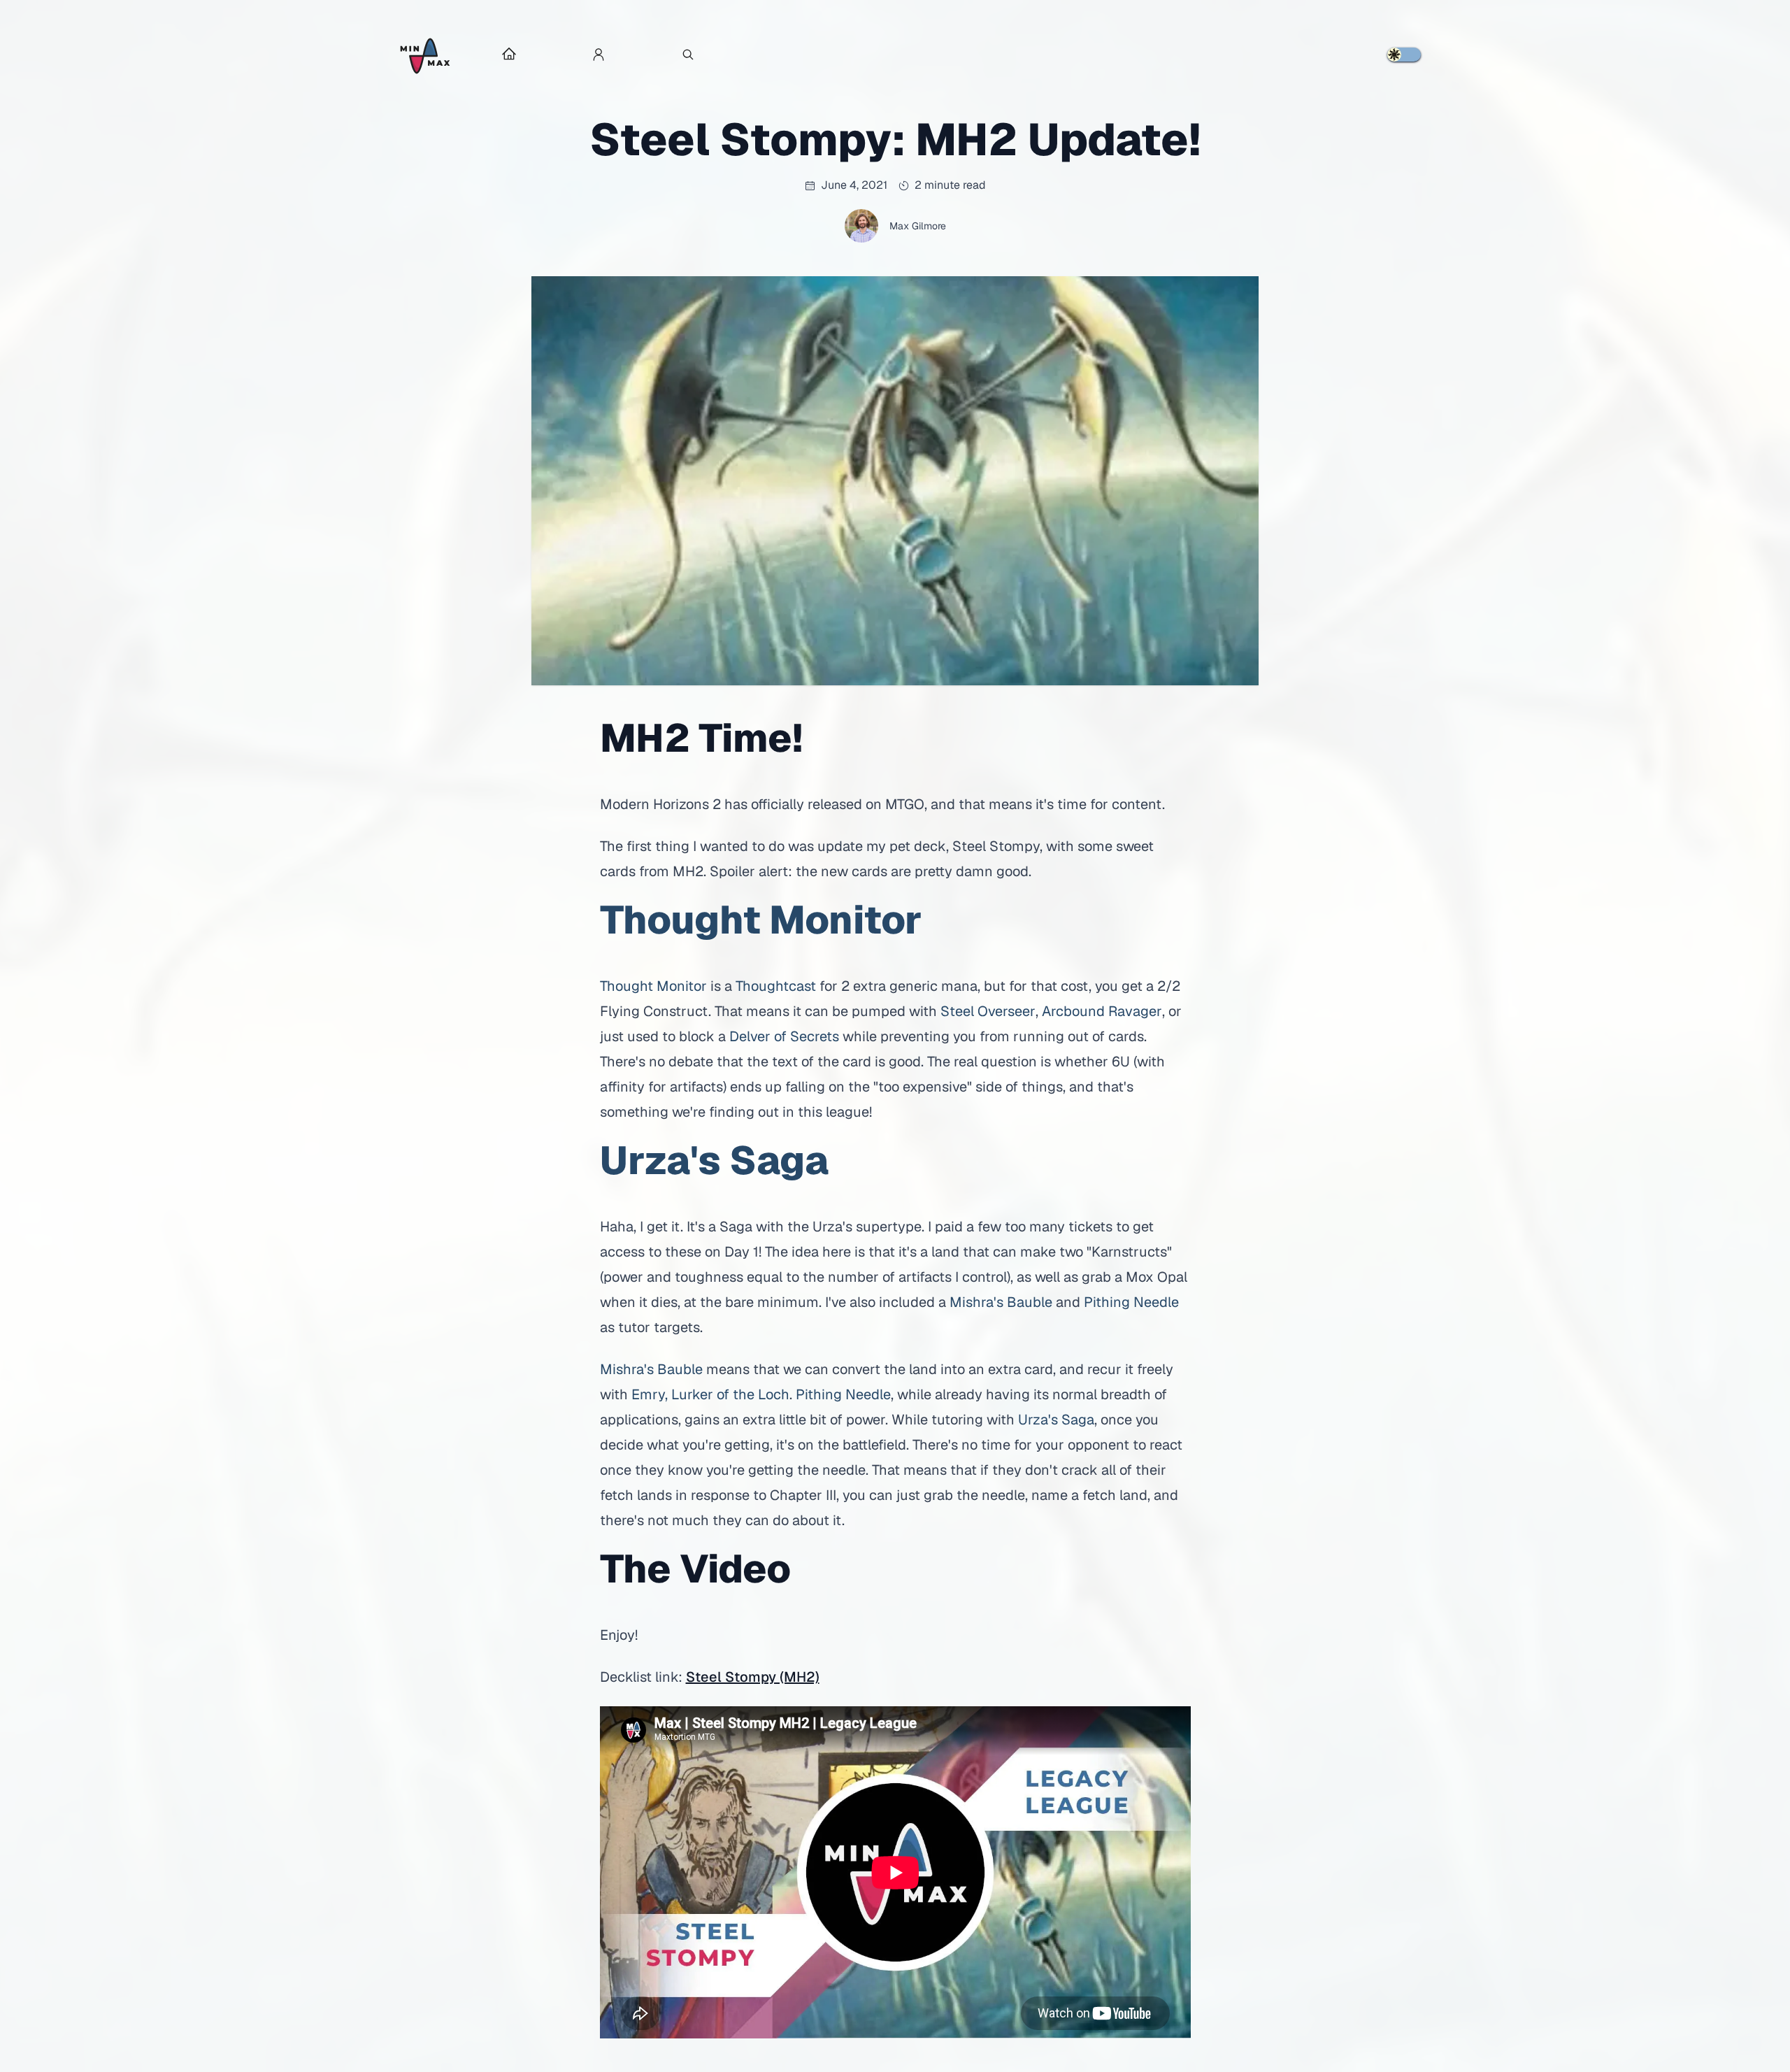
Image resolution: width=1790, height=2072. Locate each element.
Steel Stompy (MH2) (753, 1677)
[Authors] (599, 56)
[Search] (688, 56)
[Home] (425, 56)
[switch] (1404, 55)
